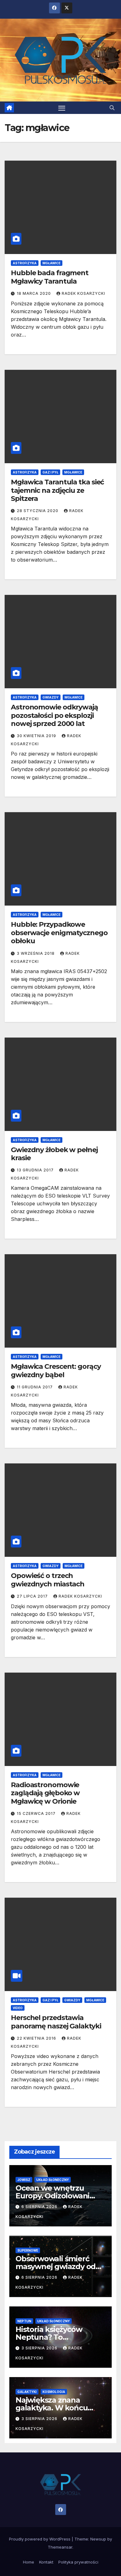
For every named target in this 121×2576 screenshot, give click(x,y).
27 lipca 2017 (33, 1596)
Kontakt (46, 2562)
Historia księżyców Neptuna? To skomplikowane (49, 2337)
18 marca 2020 (34, 293)
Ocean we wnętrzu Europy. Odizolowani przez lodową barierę (54, 2196)
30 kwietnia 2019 (37, 736)
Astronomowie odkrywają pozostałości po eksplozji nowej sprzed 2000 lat (54, 715)
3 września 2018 (36, 953)
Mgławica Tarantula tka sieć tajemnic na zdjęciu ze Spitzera (57, 490)
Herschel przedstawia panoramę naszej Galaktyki (56, 2022)
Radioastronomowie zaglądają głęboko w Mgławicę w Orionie (45, 1793)
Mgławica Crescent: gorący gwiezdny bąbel (56, 1370)
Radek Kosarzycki (83, 293)
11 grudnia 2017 (35, 1387)
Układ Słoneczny (53, 2180)
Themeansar (60, 2547)
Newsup (98, 2539)
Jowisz (24, 2180)
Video (18, 2008)
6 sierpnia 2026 (40, 2207)
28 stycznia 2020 (38, 511)
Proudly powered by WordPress (40, 2539)
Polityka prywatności (78, 2562)
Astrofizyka (25, 263)
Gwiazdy (51, 697)
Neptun (24, 2321)
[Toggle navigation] (62, 108)
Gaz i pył (50, 472)
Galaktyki (27, 2392)
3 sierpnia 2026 (40, 2348)
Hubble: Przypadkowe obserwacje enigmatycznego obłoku (59, 933)
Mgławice (52, 263)
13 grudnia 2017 (36, 1170)
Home (29, 2562)
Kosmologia (54, 2392)
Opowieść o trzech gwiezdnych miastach (48, 1580)
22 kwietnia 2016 (37, 2038)
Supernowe (28, 2250)
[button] (112, 108)
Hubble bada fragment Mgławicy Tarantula (50, 277)
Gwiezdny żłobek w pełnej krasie (54, 1154)
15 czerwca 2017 (37, 1813)
